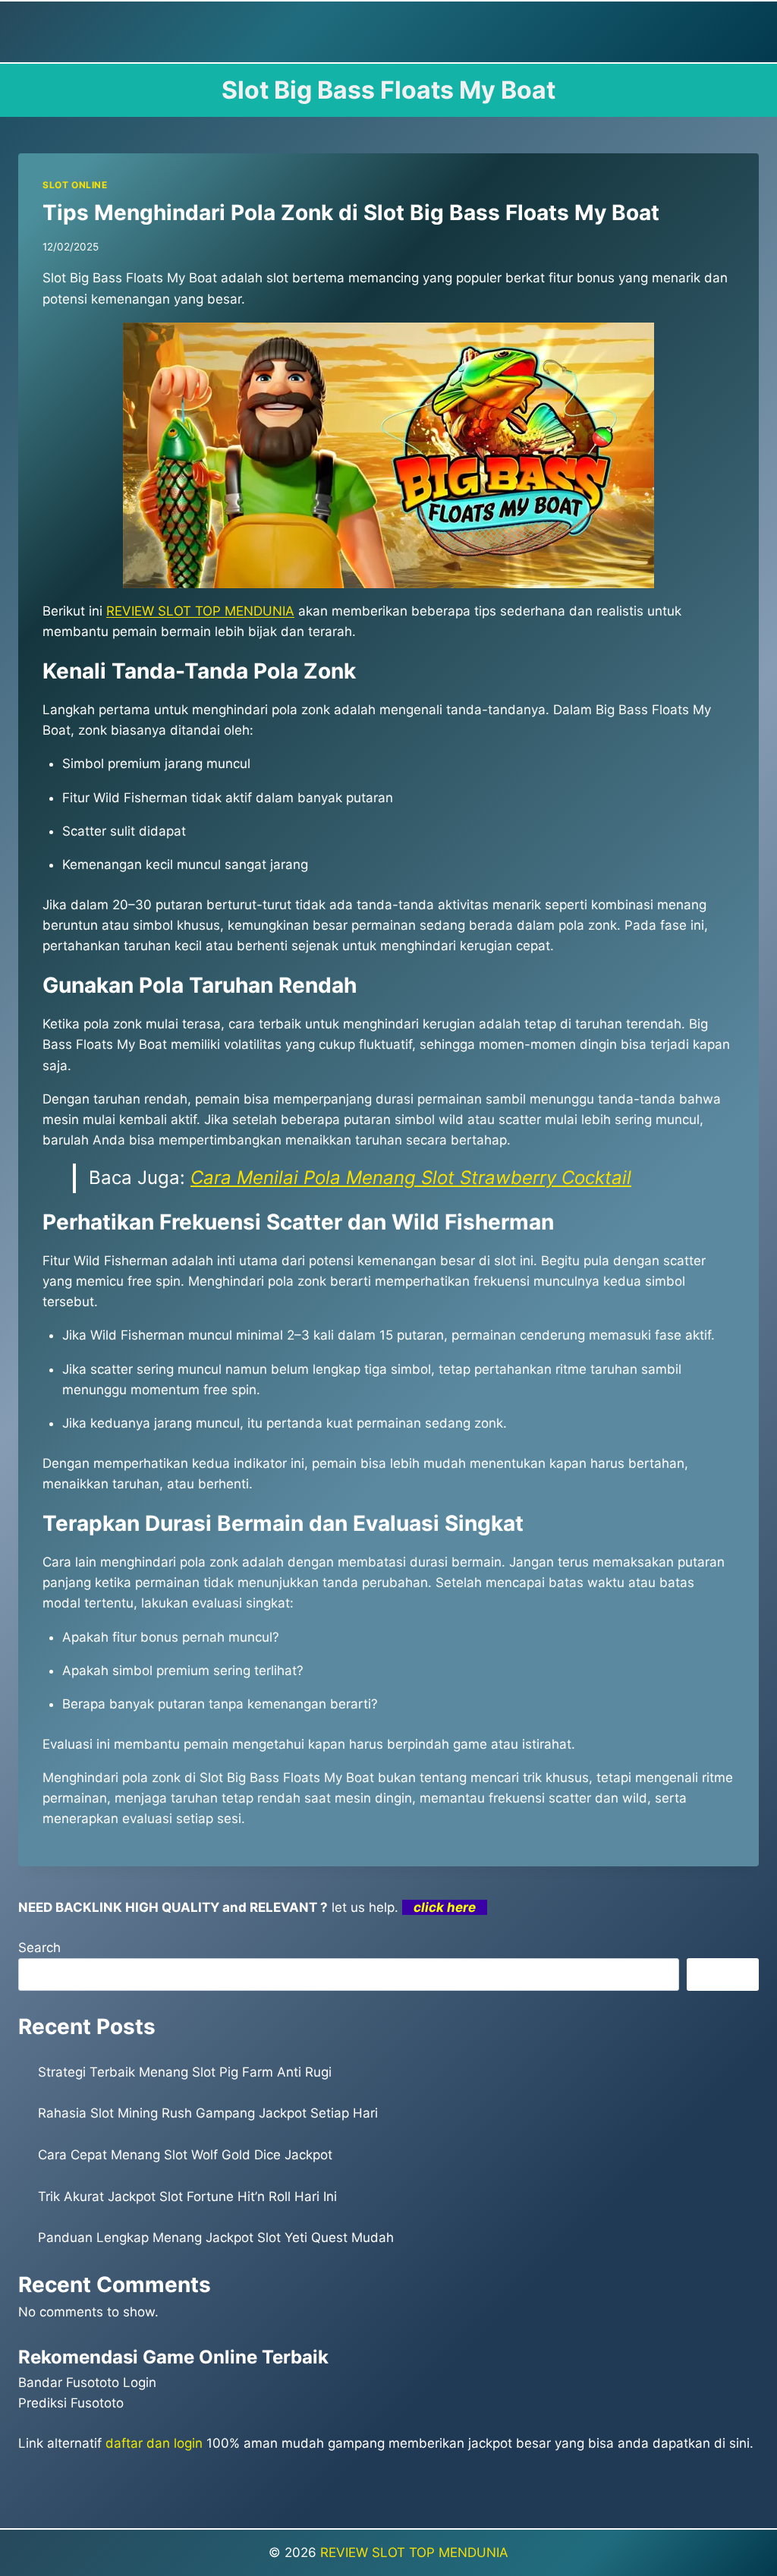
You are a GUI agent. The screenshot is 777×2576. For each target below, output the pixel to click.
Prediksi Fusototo (71, 2403)
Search (39, 1948)
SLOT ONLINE (75, 185)
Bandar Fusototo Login (87, 2382)
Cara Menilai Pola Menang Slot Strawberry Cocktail (411, 1178)
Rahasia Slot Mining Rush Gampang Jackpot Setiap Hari (208, 2113)
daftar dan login (154, 2443)
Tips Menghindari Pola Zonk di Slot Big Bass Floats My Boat (351, 213)
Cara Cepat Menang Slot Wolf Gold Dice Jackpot (185, 2155)
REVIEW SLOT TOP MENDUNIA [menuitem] (200, 611)
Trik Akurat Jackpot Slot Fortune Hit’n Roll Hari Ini (187, 2197)
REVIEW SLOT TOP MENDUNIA (414, 2552)
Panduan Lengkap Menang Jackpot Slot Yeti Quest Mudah (216, 2237)
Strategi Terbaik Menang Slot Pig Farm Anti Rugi (185, 2072)
